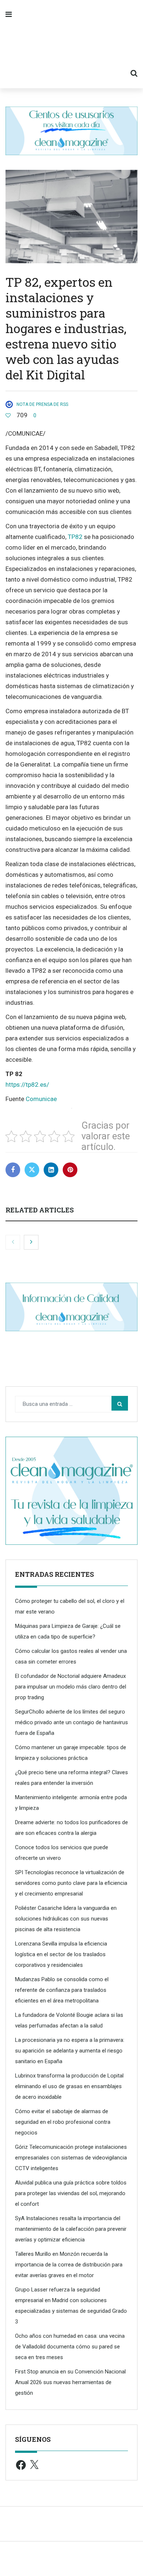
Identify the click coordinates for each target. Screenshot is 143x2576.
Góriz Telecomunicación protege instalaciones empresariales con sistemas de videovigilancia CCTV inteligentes (71, 2158)
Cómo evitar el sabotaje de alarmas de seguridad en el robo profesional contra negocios (63, 2122)
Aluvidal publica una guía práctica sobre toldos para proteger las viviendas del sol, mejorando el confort (71, 2193)
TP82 (75, 537)
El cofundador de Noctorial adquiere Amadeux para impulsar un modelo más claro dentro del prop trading (71, 1687)
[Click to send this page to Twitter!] (32, 1170)
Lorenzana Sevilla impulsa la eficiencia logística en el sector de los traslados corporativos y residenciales (61, 1954)
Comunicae (41, 1099)
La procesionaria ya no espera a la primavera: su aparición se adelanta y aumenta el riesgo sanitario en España (70, 2051)
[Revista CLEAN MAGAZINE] (71, 44)
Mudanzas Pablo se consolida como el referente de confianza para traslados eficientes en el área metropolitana (62, 1990)
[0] (8, 415)
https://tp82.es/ (27, 1085)
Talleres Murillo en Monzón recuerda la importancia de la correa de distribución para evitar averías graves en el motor (69, 2265)
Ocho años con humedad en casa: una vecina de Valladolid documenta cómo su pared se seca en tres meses (70, 2347)
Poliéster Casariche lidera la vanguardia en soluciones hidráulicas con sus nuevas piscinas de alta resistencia (66, 1919)
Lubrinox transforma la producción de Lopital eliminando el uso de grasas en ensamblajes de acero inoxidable (69, 2086)
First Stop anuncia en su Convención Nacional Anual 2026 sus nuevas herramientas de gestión (70, 2382)
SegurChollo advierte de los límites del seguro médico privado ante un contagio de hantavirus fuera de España (71, 1722)
